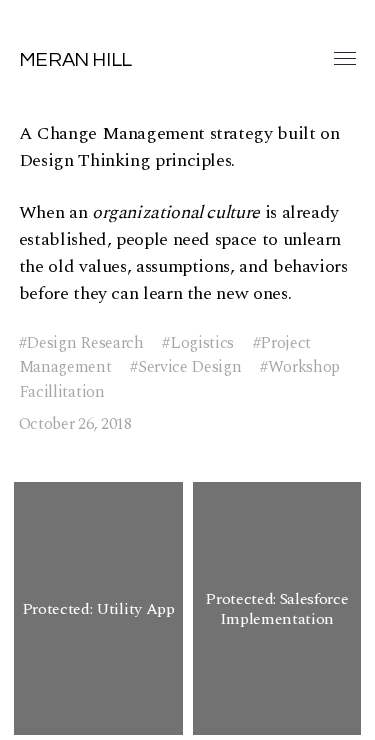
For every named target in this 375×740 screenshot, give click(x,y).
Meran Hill (75, 60)
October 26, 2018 (75, 424)
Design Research (84, 343)
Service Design (189, 367)
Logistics (202, 343)
